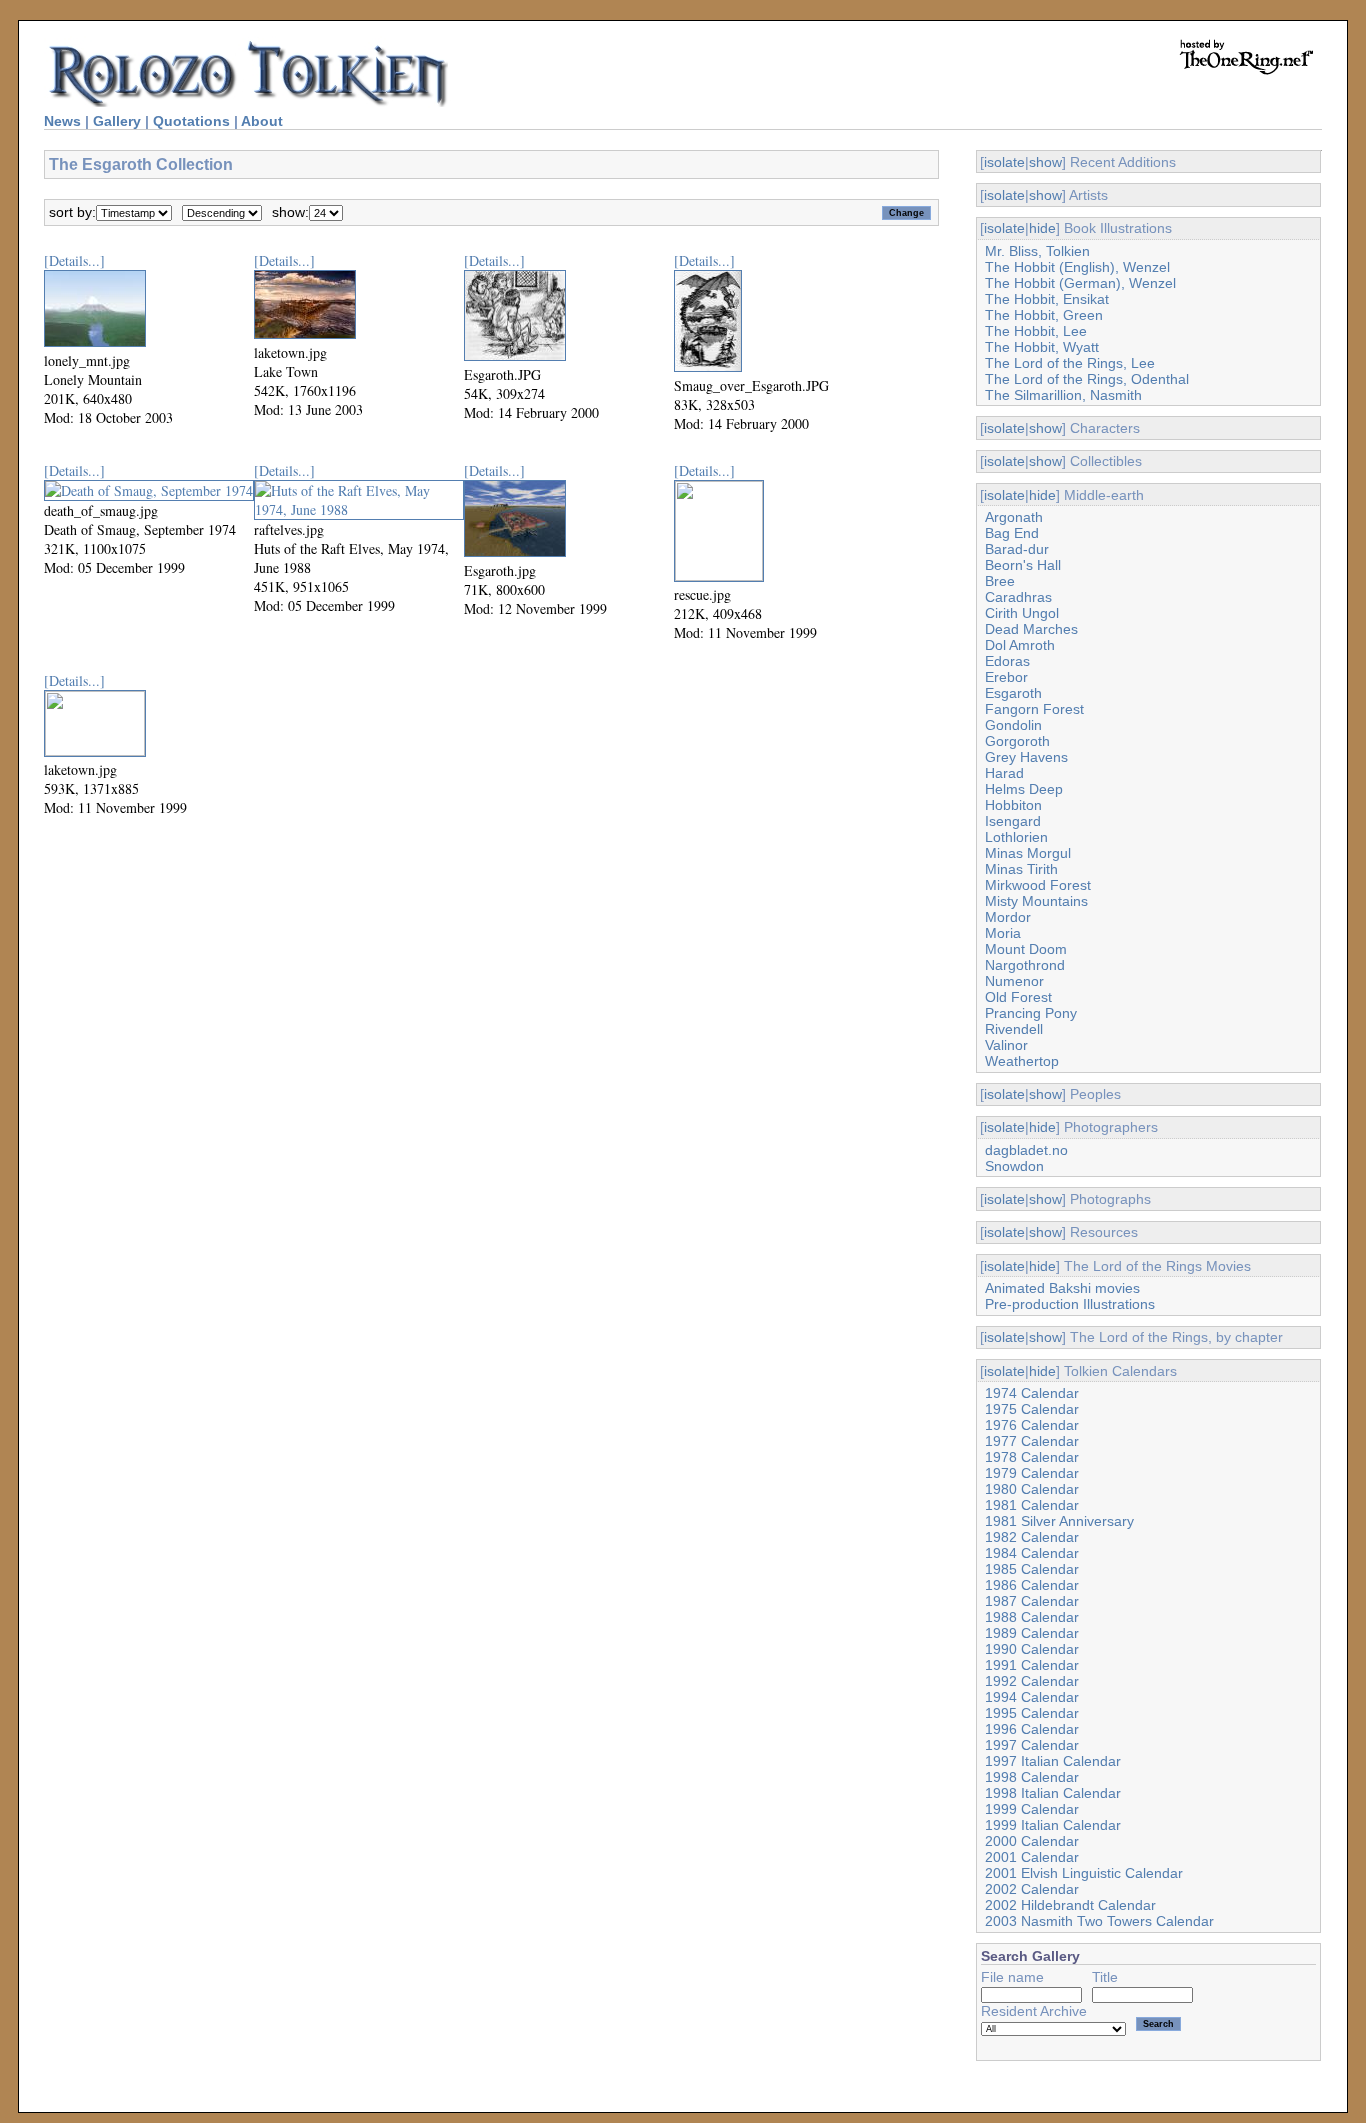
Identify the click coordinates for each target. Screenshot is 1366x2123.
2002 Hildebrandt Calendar (1070, 1905)
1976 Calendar (1032, 1425)
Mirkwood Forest (1038, 885)
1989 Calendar (1032, 1633)
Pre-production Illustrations (1070, 1304)
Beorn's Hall (1023, 565)
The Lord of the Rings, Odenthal (1087, 379)
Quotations (191, 121)
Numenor (1014, 981)
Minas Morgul (1028, 853)
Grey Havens (1026, 757)
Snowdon (1014, 1166)
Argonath (1014, 517)
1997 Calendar (1032, 1745)
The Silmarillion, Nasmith (1063, 395)
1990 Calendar (1032, 1649)
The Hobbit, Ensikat (1047, 299)
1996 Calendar (1032, 1729)
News (62, 121)
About (262, 121)
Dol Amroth (1020, 645)
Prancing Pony (1031, 1013)
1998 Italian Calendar (1053, 1793)
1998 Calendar (1032, 1777)
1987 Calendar (1032, 1601)
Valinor (1006, 1045)
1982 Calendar (1032, 1537)
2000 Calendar (1032, 1841)
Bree (1000, 581)
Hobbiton (1013, 805)
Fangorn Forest (1034, 709)
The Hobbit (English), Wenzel (1077, 267)
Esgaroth (1013, 693)
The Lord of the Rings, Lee (1070, 363)
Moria (1003, 933)
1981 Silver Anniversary (1059, 1521)
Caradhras (1018, 597)
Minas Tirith (1021, 869)
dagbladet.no (1026, 1150)
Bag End (1012, 533)
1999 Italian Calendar (1053, 1825)
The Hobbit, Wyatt (1042, 347)
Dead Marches (1031, 629)
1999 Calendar (1032, 1809)
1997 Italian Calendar (1053, 1761)
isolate (1004, 162)
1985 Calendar (1032, 1569)
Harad (1004, 773)
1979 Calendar (1032, 1473)
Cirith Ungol (1022, 613)
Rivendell (1014, 1029)
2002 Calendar (1032, 1889)
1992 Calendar (1032, 1681)
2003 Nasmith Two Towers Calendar (1099, 1921)
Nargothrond (1025, 965)
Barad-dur (1017, 549)
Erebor (1006, 677)
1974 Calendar (1032, 1393)
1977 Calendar (1032, 1441)
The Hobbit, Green (1044, 315)
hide (1042, 228)
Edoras (1007, 661)
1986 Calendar (1032, 1585)
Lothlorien (1016, 837)
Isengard (1013, 821)
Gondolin (1013, 725)
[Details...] (74, 260)
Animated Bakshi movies (1062, 1288)
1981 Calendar (1032, 1505)
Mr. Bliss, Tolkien (1037, 251)
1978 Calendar (1032, 1457)
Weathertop (1022, 1061)
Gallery (117, 121)
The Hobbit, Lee (1036, 331)
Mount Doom (1026, 949)
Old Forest (1018, 997)
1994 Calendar (1032, 1697)
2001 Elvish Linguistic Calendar (1084, 1873)
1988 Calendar (1032, 1617)
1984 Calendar (1032, 1553)
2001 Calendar (1032, 1857)
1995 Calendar (1032, 1713)
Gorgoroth (1017, 741)
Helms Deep (1024, 789)
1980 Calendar (1032, 1489)
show (1045, 162)
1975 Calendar (1032, 1409)
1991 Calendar (1032, 1665)
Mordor (1008, 917)
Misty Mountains (1036, 901)
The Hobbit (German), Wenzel (1080, 283)
